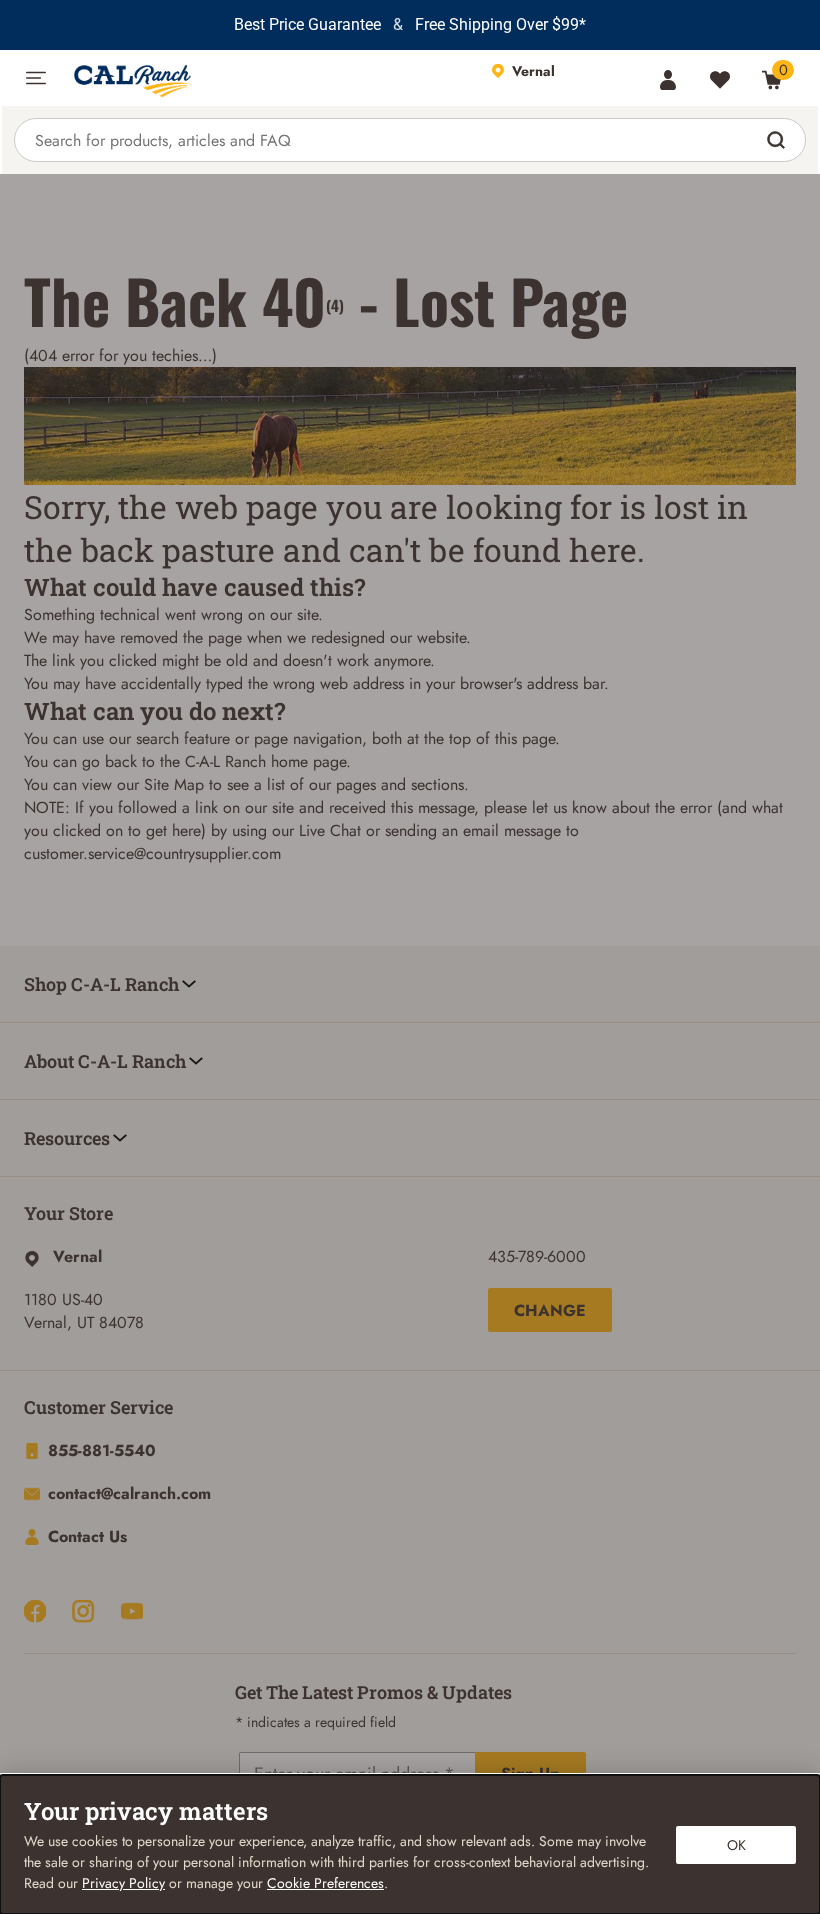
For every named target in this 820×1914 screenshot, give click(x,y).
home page (308, 761)
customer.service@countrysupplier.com (152, 853)
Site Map (174, 784)
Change (550, 1310)
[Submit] (778, 140)
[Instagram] (83, 1611)
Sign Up (530, 1773)
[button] (36, 78)
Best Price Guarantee (307, 24)
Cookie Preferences (325, 1883)
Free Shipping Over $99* (500, 24)
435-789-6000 (537, 1256)
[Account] (668, 80)
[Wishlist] (720, 80)
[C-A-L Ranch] (268, 78)
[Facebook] (35, 1611)
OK (736, 1845)
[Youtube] (132, 1611)
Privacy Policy (123, 1883)
